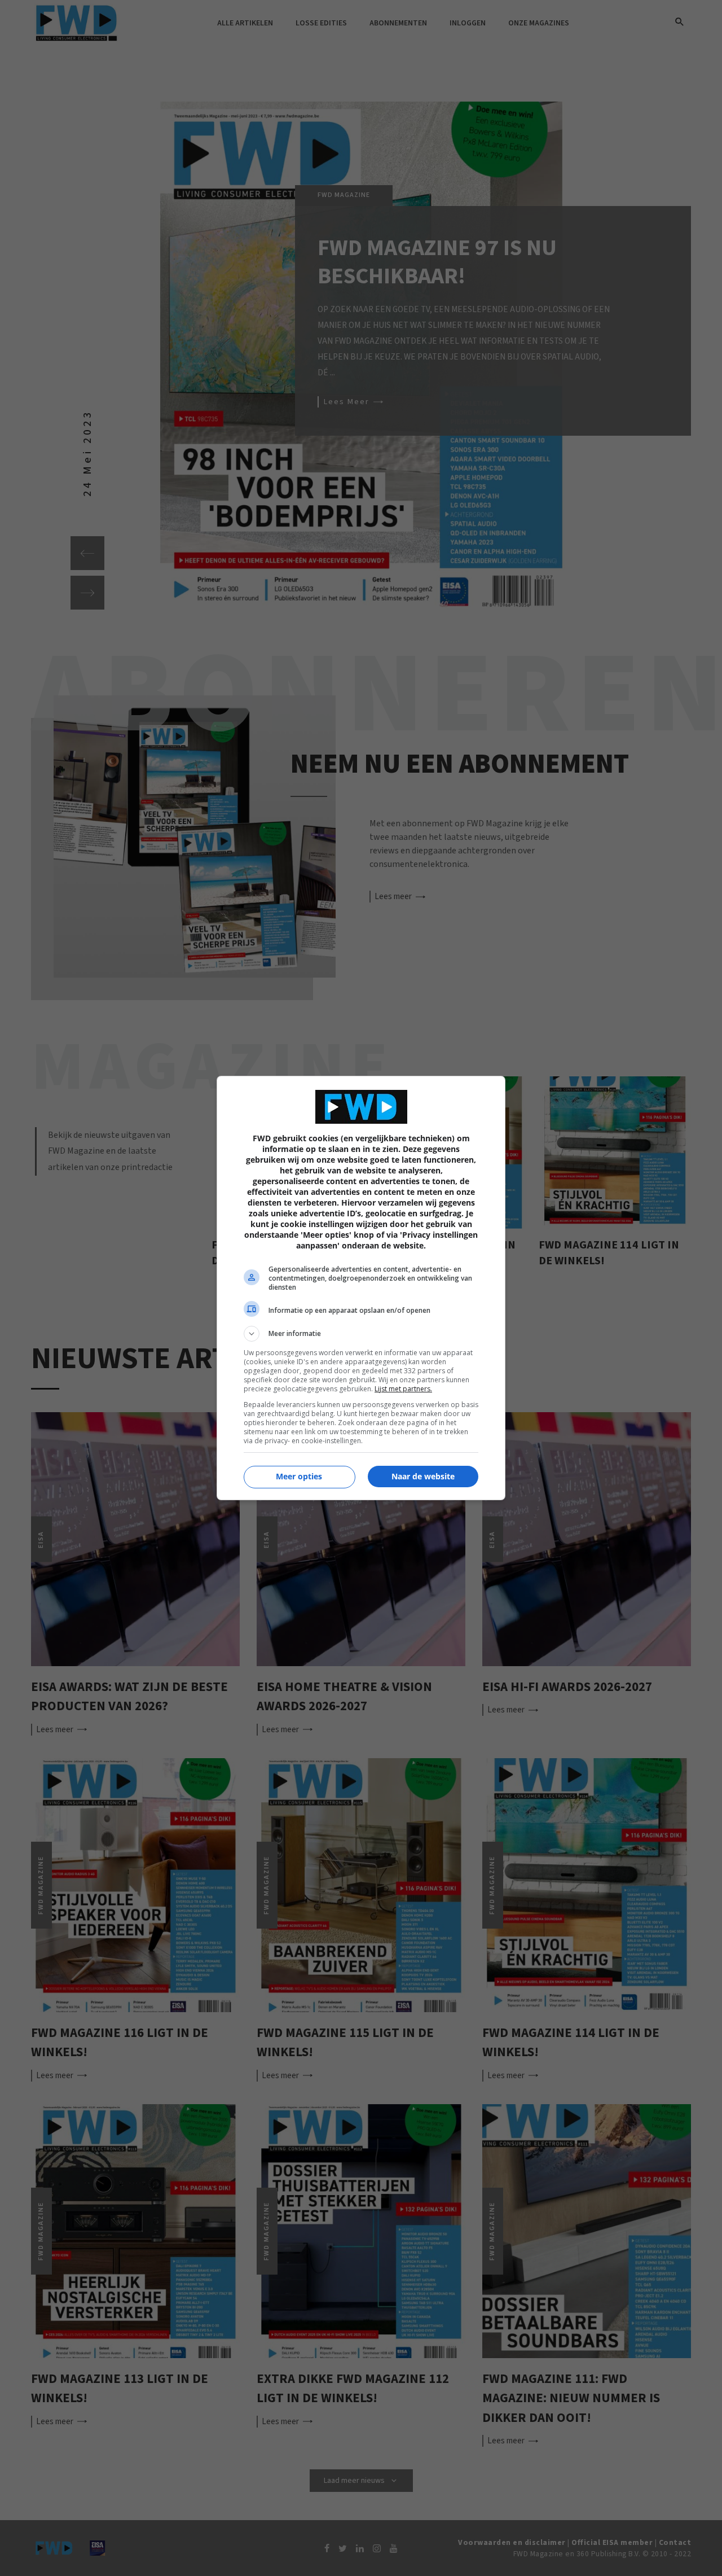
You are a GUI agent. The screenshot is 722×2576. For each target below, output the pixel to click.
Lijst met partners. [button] (403, 1389)
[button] (361, 1334)
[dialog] (361, 1288)
